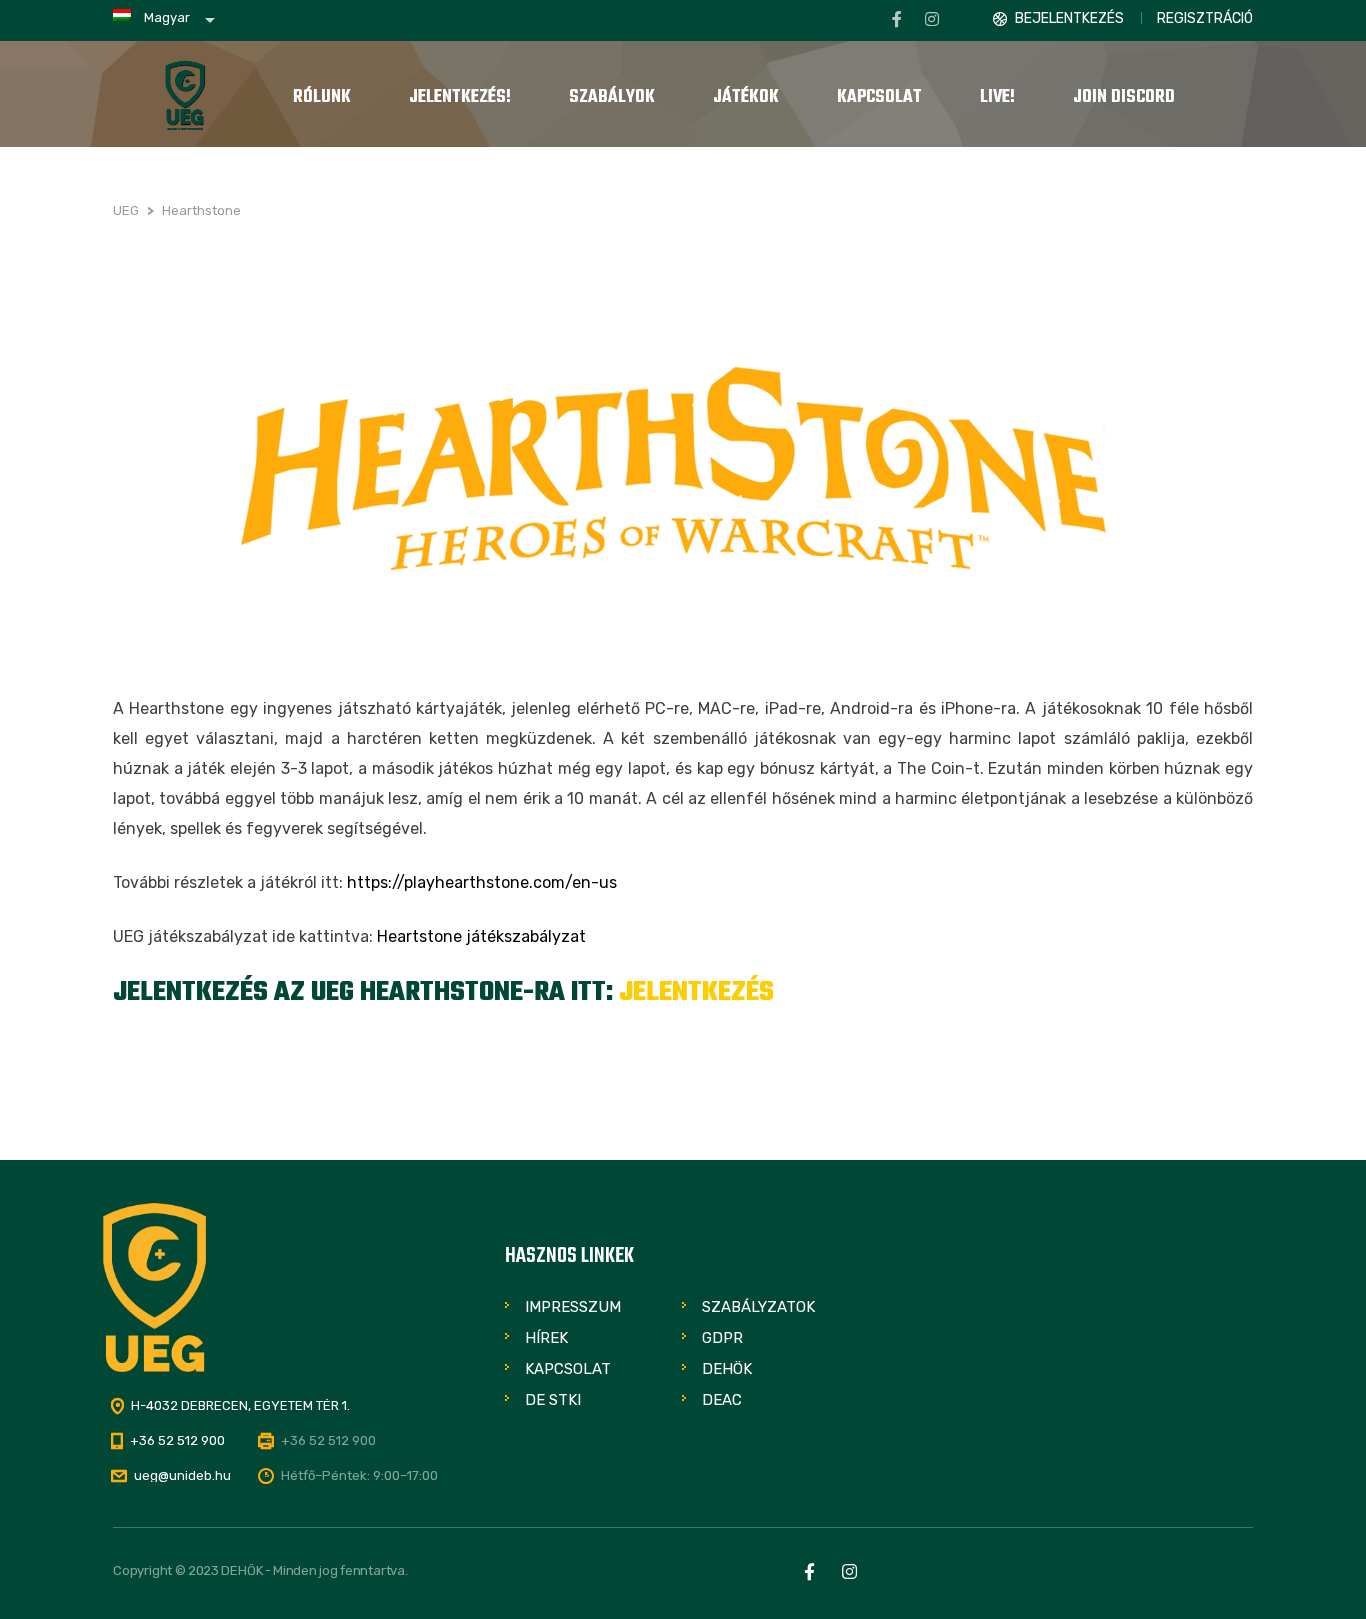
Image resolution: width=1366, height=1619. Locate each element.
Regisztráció (1205, 18)
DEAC (722, 1400)
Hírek (546, 1338)
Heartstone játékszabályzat (481, 936)
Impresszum (573, 1307)
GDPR (722, 1338)
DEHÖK (727, 1369)
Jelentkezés (696, 992)
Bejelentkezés (1069, 18)
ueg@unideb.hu (182, 1475)
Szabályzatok (758, 1307)
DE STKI (553, 1400)
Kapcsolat (568, 1369)
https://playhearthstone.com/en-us (482, 882)
